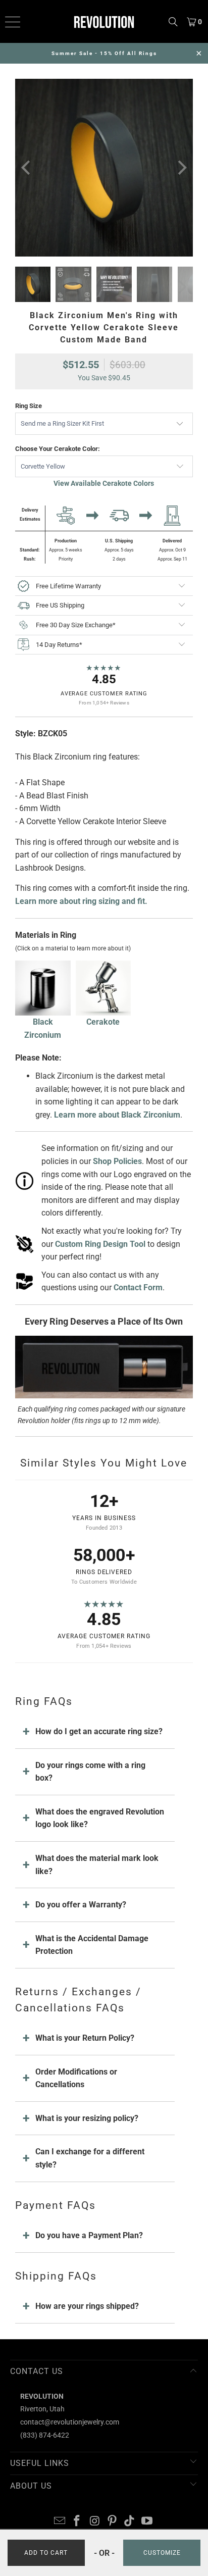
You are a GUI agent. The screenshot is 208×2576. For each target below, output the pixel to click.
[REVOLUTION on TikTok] (130, 2522)
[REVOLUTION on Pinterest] (112, 2522)
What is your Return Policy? (85, 2038)
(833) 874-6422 (45, 2435)
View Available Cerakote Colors (104, 483)
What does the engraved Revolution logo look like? (100, 1818)
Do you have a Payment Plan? (89, 2235)
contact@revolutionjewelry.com (70, 2422)
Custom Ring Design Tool (100, 1244)
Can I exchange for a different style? (90, 2158)
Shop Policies (117, 1161)
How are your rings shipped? (87, 2306)
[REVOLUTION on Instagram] (95, 2522)
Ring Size (29, 406)
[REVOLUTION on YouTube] (147, 2522)
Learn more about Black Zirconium (117, 1115)
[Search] (173, 21)
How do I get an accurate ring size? (99, 1731)
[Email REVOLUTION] (60, 2522)
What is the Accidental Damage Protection (92, 1945)
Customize (162, 2553)
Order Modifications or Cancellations (76, 2078)
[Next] (181, 168)
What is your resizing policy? (87, 2118)
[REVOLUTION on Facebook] (77, 2522)
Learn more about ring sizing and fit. (81, 901)
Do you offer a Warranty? (81, 1905)
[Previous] (27, 168)
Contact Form (138, 1287)
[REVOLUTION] (104, 21)
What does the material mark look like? (97, 1865)
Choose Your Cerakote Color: (58, 449)
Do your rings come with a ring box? (90, 1772)
